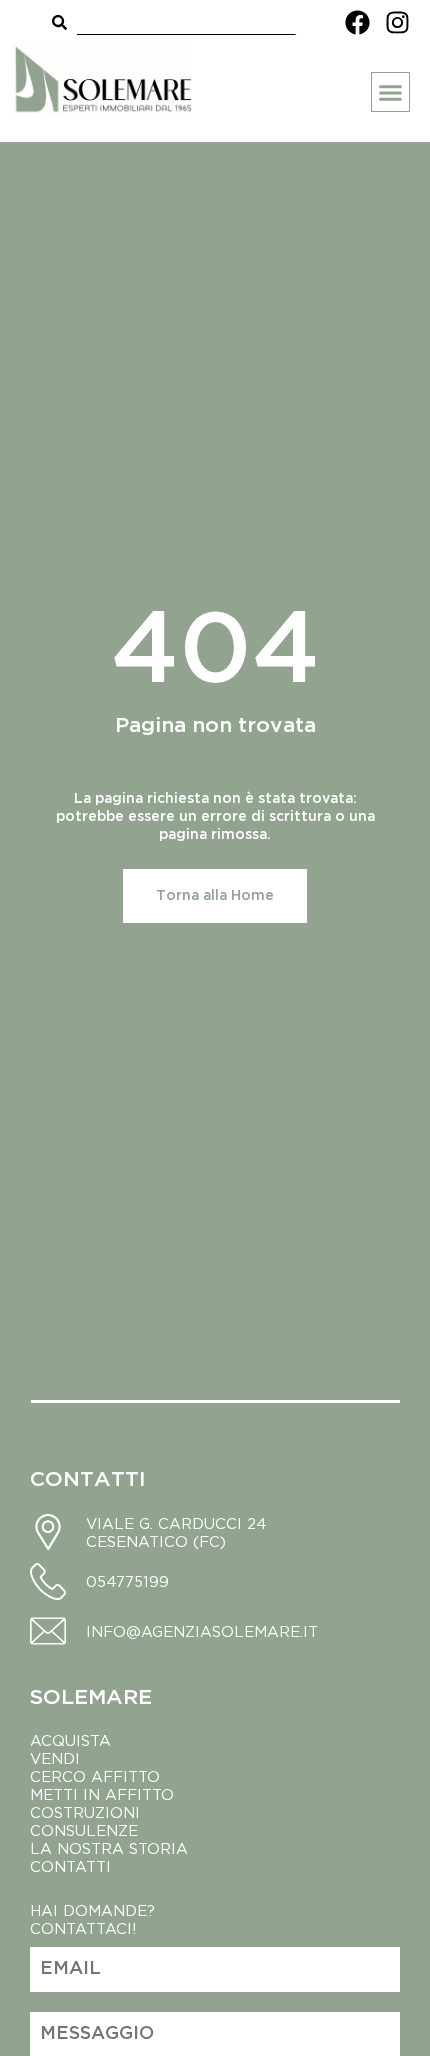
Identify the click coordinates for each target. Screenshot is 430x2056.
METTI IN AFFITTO (102, 1794)
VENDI (55, 1758)
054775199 (127, 1581)
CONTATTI (70, 1866)
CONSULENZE (84, 1830)
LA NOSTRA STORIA (111, 1848)
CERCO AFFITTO (95, 1776)
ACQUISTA (70, 1740)
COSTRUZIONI (85, 1812)
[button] (391, 92)
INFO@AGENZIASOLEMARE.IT (202, 1631)
